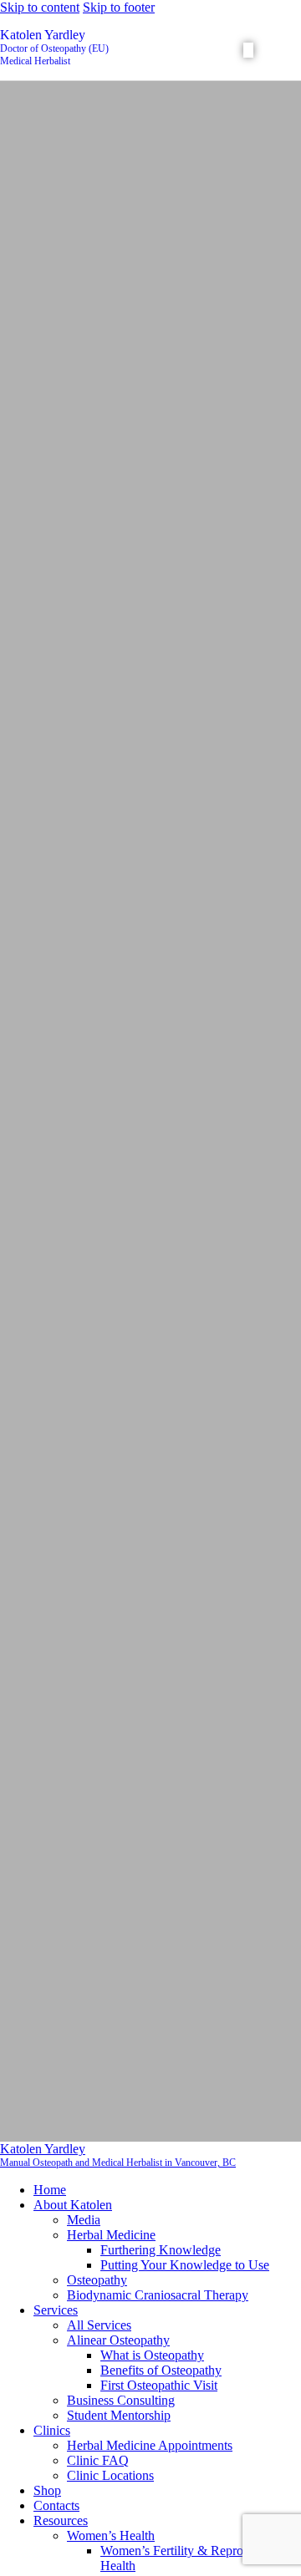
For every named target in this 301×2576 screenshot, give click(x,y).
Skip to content (40, 7)
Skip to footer (119, 7)
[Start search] (248, 50)
